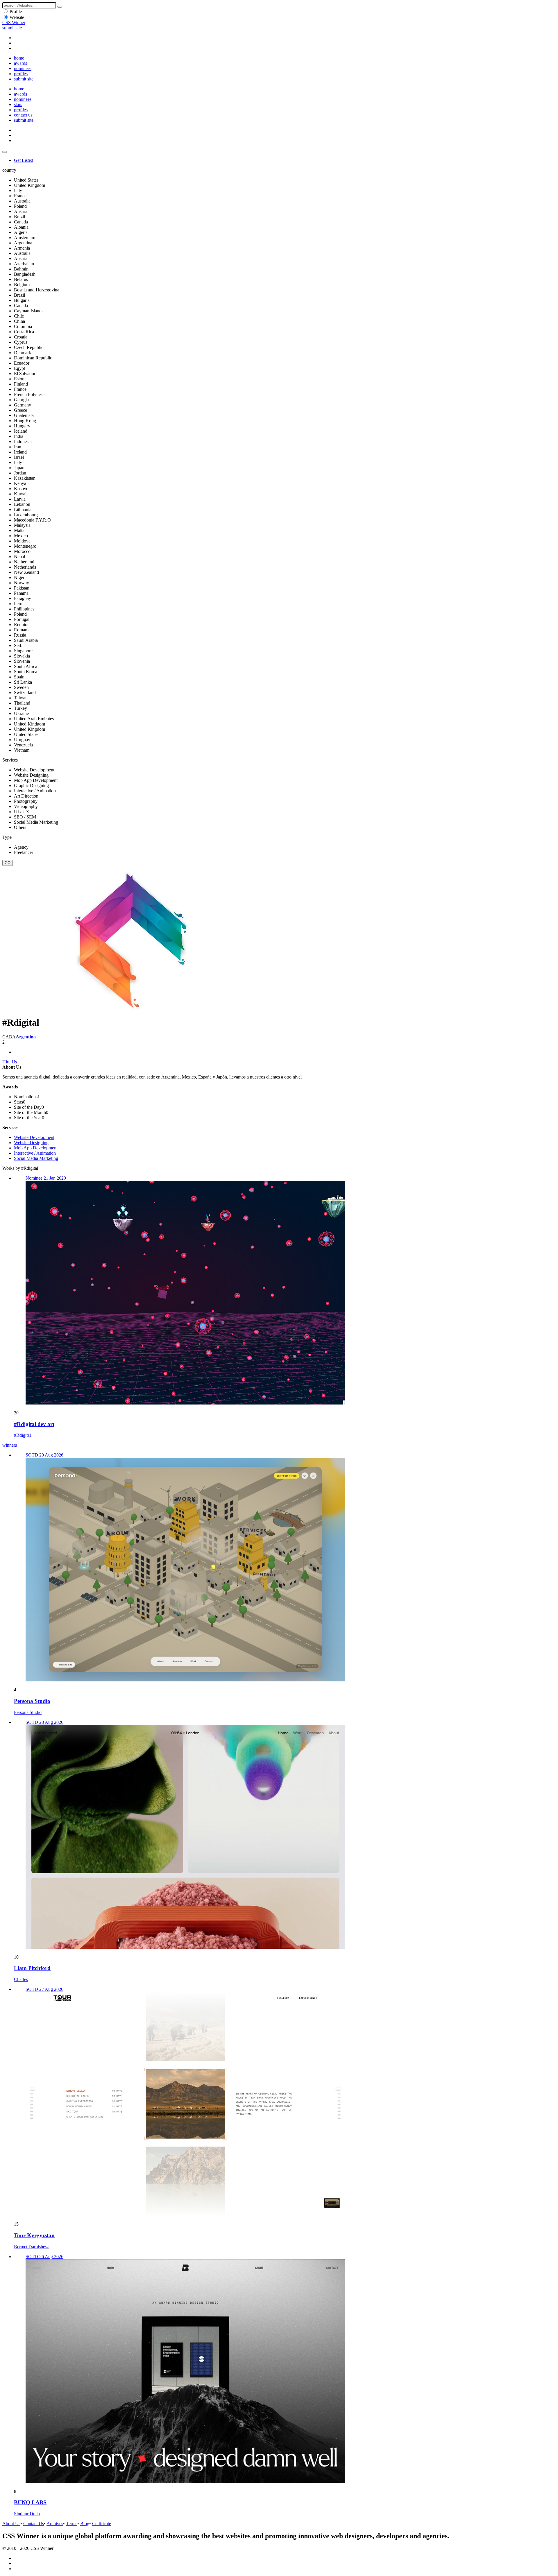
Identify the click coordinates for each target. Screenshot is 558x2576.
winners (10, 1445)
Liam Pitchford (32, 1968)
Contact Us (34, 2524)
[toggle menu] (5, 152)
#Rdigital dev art (34, 1424)
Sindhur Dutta (27, 2514)
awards (20, 63)
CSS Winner (14, 23)
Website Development (34, 1137)
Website (17, 17)
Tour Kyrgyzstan (34, 2235)
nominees (23, 68)
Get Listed (24, 160)
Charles (21, 1979)
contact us (23, 115)
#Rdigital (22, 1435)
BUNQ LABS (30, 2502)
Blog (85, 2524)
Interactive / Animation (35, 1153)
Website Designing (31, 1143)
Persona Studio (32, 1701)
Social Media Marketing (36, 1158)
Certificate (102, 2524)
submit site (12, 28)
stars (18, 104)
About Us (11, 2524)
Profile (16, 11)
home (19, 58)
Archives (55, 2524)
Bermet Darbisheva (32, 2247)
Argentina (26, 1037)
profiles (21, 74)
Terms (72, 2524)
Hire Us (10, 1062)
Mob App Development (36, 1148)
